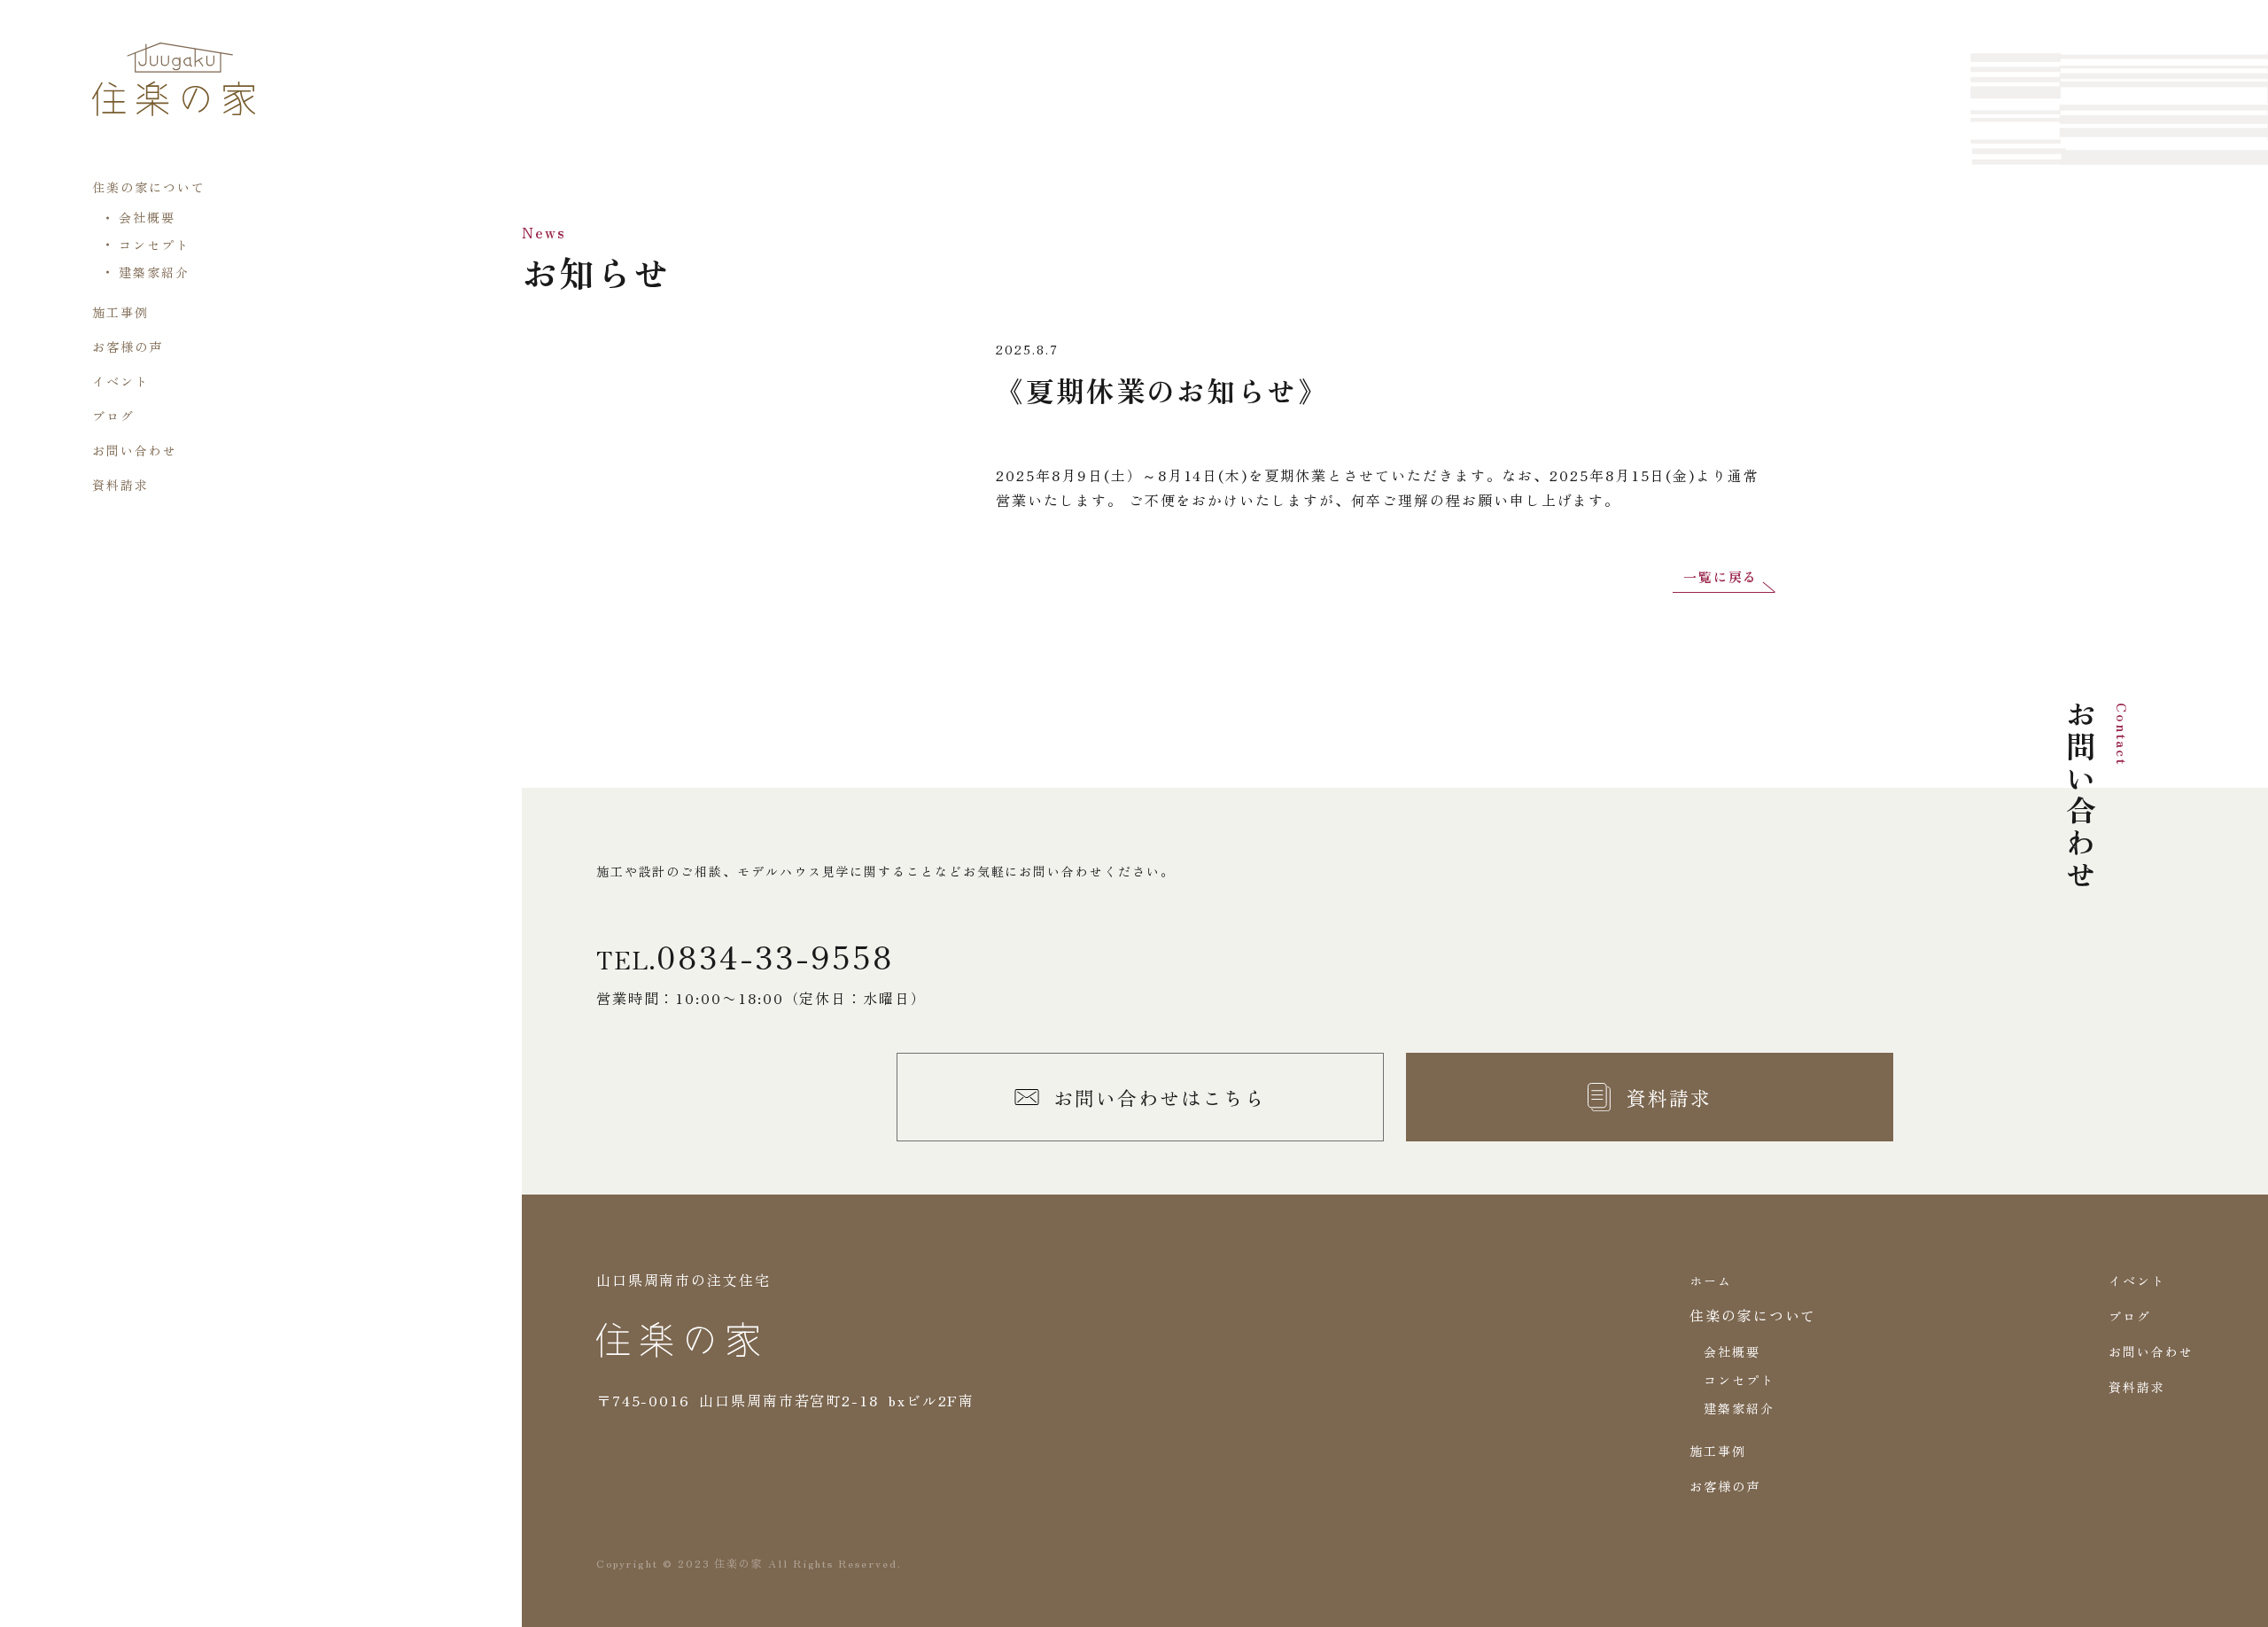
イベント (120, 381)
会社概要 (147, 217)
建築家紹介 (154, 272)
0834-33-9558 (775, 955)
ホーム (1711, 1281)
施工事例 (120, 312)
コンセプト (154, 245)
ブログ (113, 416)
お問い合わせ (135, 450)
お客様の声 (128, 346)
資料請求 (120, 485)
